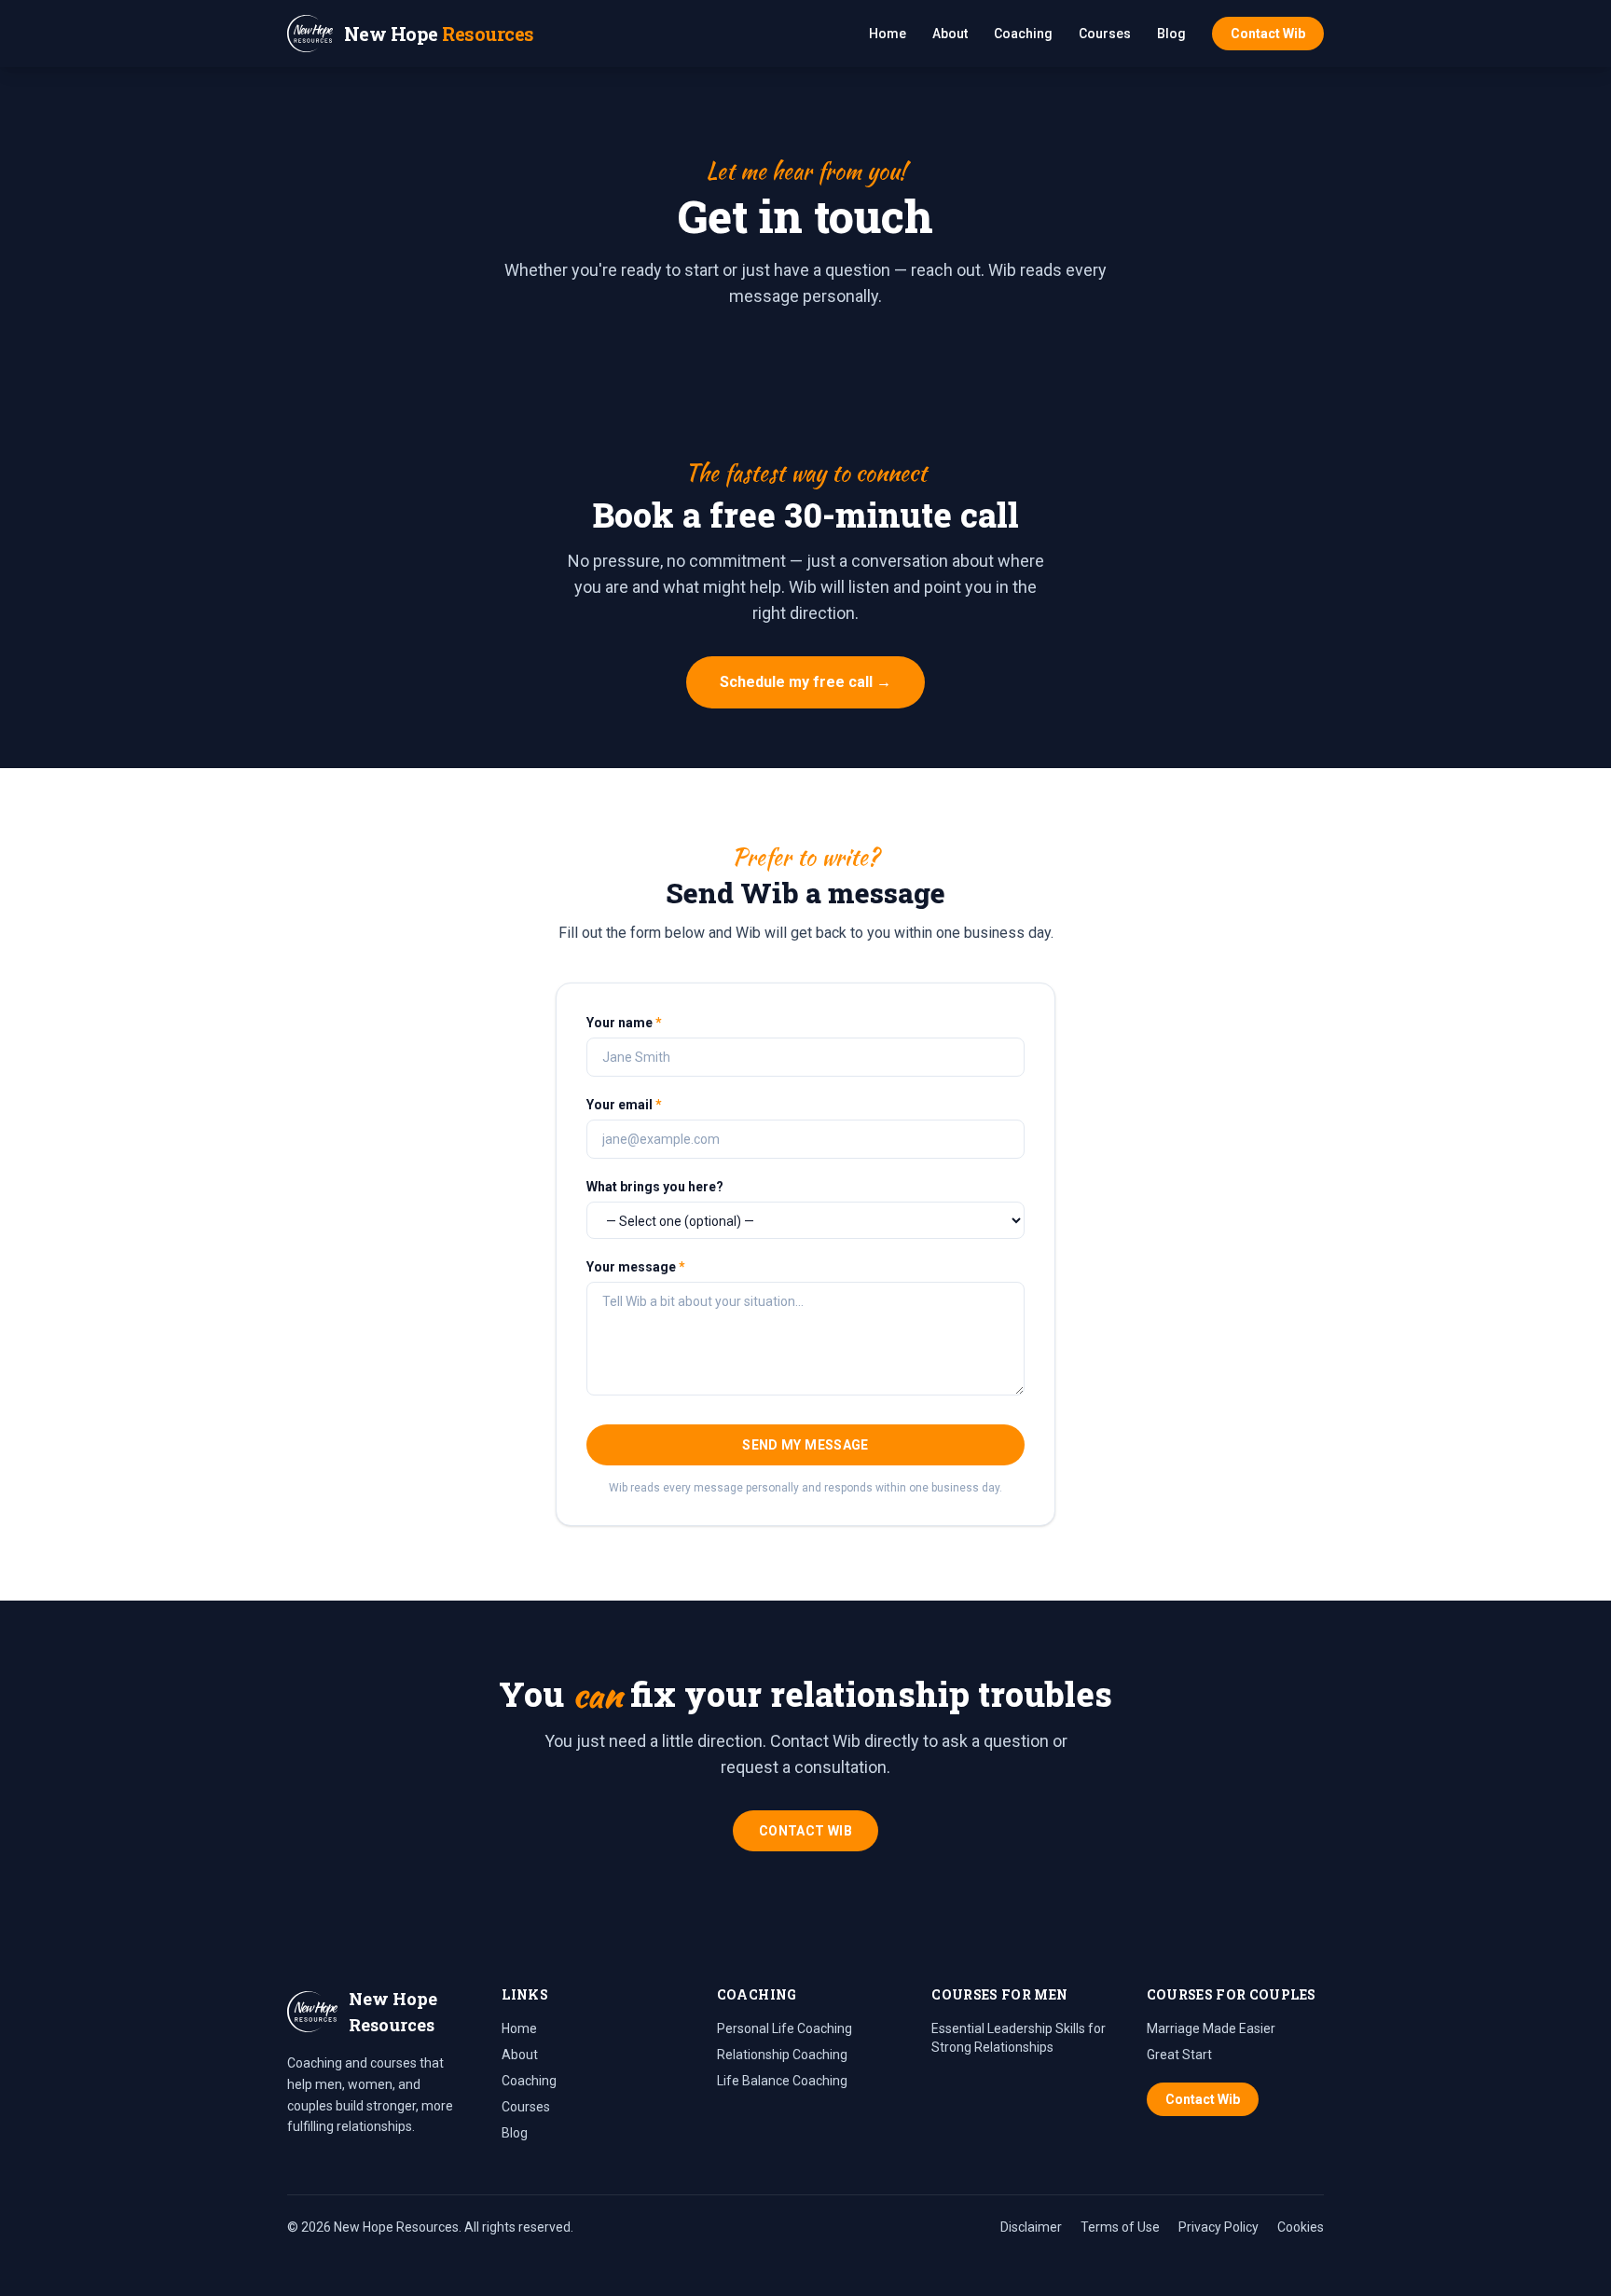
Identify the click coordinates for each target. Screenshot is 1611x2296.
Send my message (805, 1445)
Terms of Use (1120, 2227)
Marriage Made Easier (1211, 2028)
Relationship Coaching (782, 2055)
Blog (1171, 34)
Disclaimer (1031, 2227)
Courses (1105, 34)
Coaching (1023, 34)
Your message (636, 1267)
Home (888, 34)
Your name (624, 1023)
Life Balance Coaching (782, 2081)
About (950, 34)
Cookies (1301, 2227)
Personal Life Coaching (785, 2028)
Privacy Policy (1219, 2227)
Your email (624, 1105)
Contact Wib (1268, 34)
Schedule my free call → (805, 682)
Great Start (1179, 2055)
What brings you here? (655, 1187)
